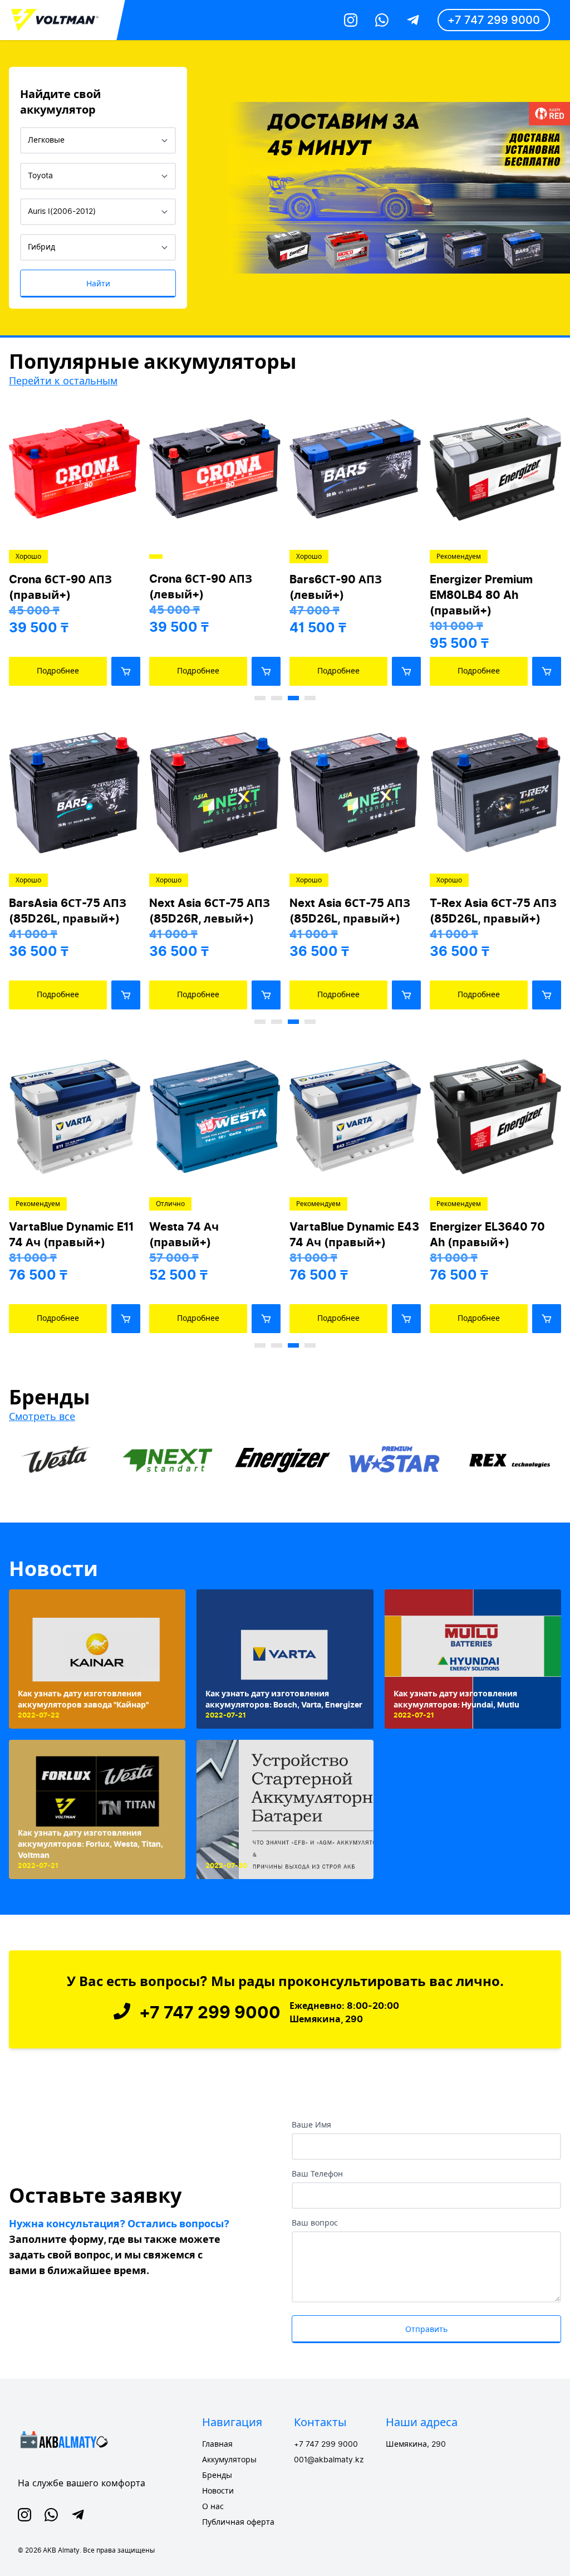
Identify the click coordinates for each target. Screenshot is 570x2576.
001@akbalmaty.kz (329, 2460)
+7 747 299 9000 (494, 20)
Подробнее (58, 671)
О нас (213, 2507)
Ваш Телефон (317, 2174)
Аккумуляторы (229, 2460)
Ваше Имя (311, 2125)
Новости (53, 1569)
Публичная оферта (238, 2523)
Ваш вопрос (315, 2223)
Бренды (217, 2476)
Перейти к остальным (63, 381)
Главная (217, 2445)
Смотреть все (42, 1416)
